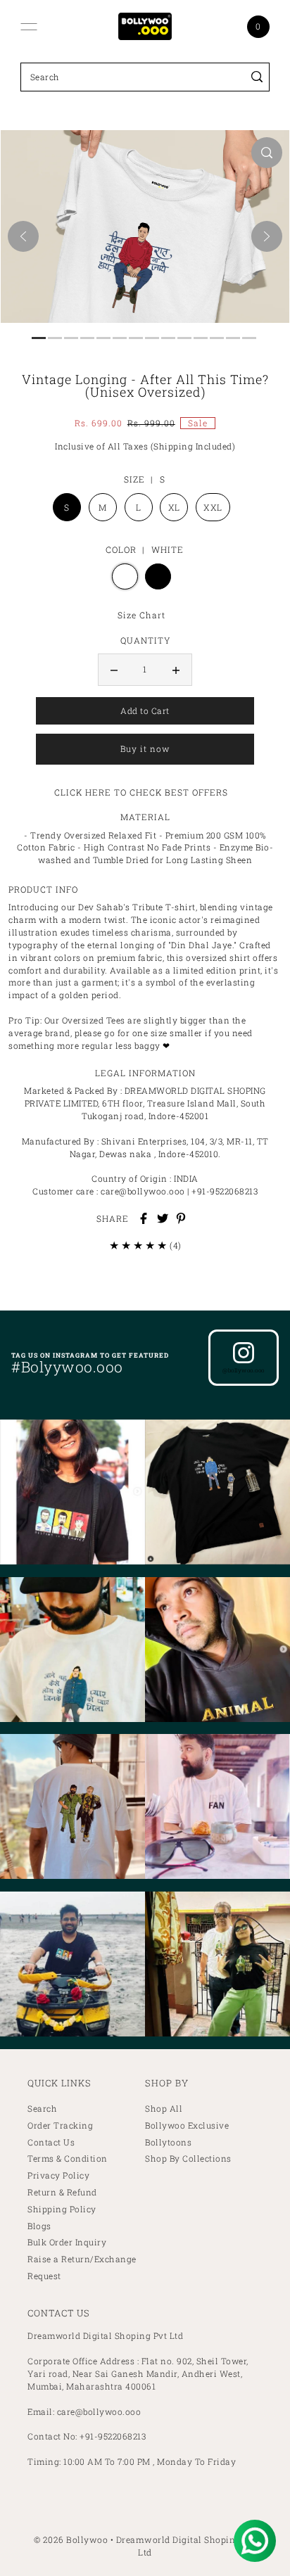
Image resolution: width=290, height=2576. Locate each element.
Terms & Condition (68, 2159)
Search (42, 2109)
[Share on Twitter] (163, 1218)
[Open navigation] (29, 27)
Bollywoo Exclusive (187, 2125)
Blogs (39, 2226)
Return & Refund (62, 2192)
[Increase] (176, 670)
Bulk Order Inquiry (67, 2242)
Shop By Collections (188, 2159)
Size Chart (141, 615)
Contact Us (51, 2142)
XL (174, 507)
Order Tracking (60, 2125)
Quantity (145, 640)
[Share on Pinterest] (181, 1218)
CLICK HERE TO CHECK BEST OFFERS (141, 792)
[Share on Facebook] (144, 1218)
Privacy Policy (58, 2175)
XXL (213, 507)
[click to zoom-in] (267, 153)
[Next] (267, 236)
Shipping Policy (62, 2209)
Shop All (164, 2109)
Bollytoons (168, 2142)
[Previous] (23, 236)
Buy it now (145, 749)
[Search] (257, 77)
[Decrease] (114, 670)
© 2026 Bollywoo (71, 2539)
